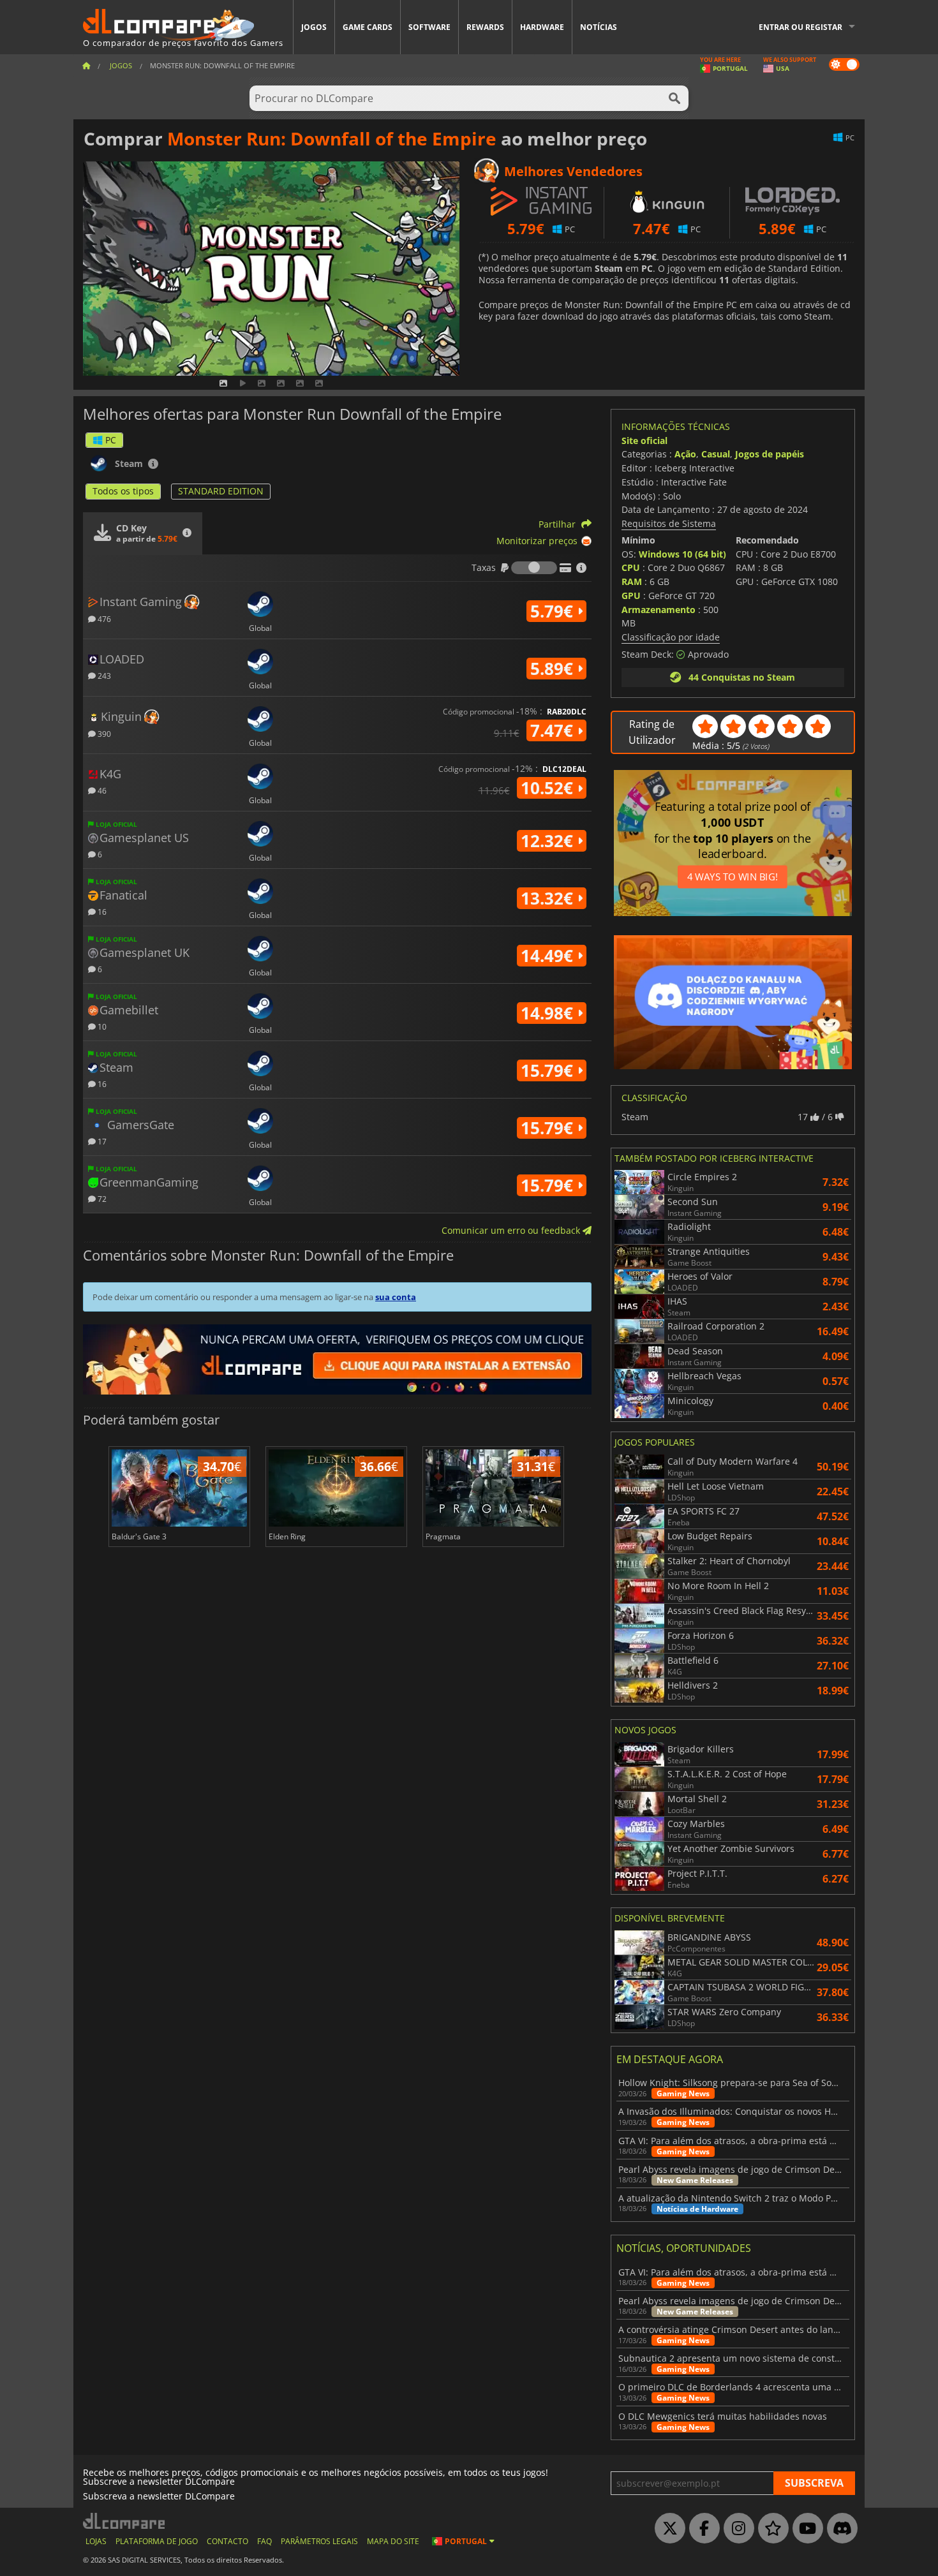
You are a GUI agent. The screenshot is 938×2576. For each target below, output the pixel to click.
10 (101, 1026)
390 (103, 733)
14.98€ (549, 1013)
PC (111, 440)
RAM (632, 581)
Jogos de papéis (770, 454)
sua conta (396, 1297)
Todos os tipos (123, 491)
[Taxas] (534, 568)
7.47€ (554, 730)
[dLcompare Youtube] (805, 2529)
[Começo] (86, 65)
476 (103, 618)
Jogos (314, 27)
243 (103, 675)
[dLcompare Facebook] (701, 2529)
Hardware (542, 27)
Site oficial (644, 440)
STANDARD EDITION (221, 491)
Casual (716, 454)
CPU (631, 567)
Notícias (599, 27)
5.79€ (554, 611)
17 (101, 1141)
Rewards (485, 27)
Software (429, 27)
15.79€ (549, 1070)
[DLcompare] (125, 2521)
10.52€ (549, 788)
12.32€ (549, 841)
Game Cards (368, 27)
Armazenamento (659, 610)
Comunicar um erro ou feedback (512, 1230)
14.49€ (549, 956)
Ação (685, 454)
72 (101, 1198)
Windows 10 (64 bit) (682, 554)
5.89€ (554, 669)
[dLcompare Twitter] (667, 2529)
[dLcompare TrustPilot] (770, 2529)
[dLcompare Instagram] (736, 2529)
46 (101, 790)
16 (101, 911)
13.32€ (549, 898)
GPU (631, 596)
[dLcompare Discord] (839, 2529)
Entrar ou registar (800, 27)
